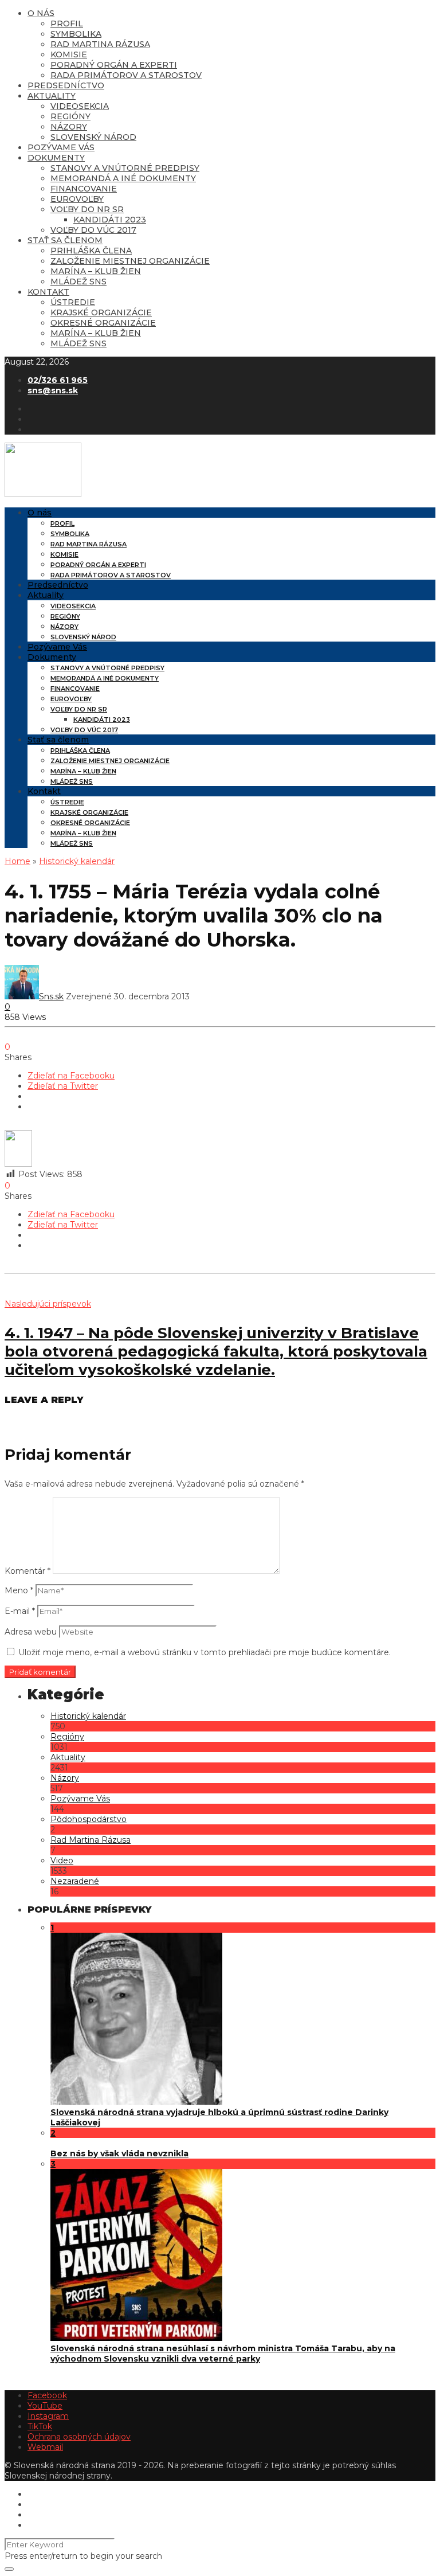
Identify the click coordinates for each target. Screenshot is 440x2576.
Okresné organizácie (103, 323)
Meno (19, 1590)
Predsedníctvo (66, 85)
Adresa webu (31, 1632)
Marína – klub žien (96, 271)
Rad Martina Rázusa (100, 44)
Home (17, 861)
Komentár (27, 1571)
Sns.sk (51, 996)
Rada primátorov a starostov (126, 75)
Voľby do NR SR (87, 209)
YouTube (45, 2406)
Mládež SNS (78, 282)
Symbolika (76, 34)
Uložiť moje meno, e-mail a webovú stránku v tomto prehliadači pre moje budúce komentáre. (205, 1652)
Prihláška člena (91, 251)
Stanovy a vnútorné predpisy (125, 168)
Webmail (45, 2447)
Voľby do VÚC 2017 (93, 230)
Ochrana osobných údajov (79, 2437)
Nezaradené (75, 1881)
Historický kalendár (77, 861)
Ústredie (73, 302)
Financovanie (84, 189)
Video (62, 1860)
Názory (69, 127)
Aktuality (52, 96)
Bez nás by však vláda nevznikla (119, 2153)
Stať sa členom (65, 240)
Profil (67, 24)
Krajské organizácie (101, 312)
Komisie (69, 54)
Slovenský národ (93, 137)
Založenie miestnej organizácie (130, 261)
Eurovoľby (77, 199)
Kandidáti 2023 (110, 220)
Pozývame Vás (61, 147)
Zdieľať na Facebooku (71, 1076)
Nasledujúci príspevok (48, 1304)
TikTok (40, 2426)
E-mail (20, 1611)
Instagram (48, 2416)
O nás (41, 13)
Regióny (70, 116)
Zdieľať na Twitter (63, 1086)
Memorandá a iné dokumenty (123, 178)
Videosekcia (80, 106)
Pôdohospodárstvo (89, 1819)
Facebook (47, 2395)
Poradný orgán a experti (114, 65)
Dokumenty (56, 158)
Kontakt (48, 292)
